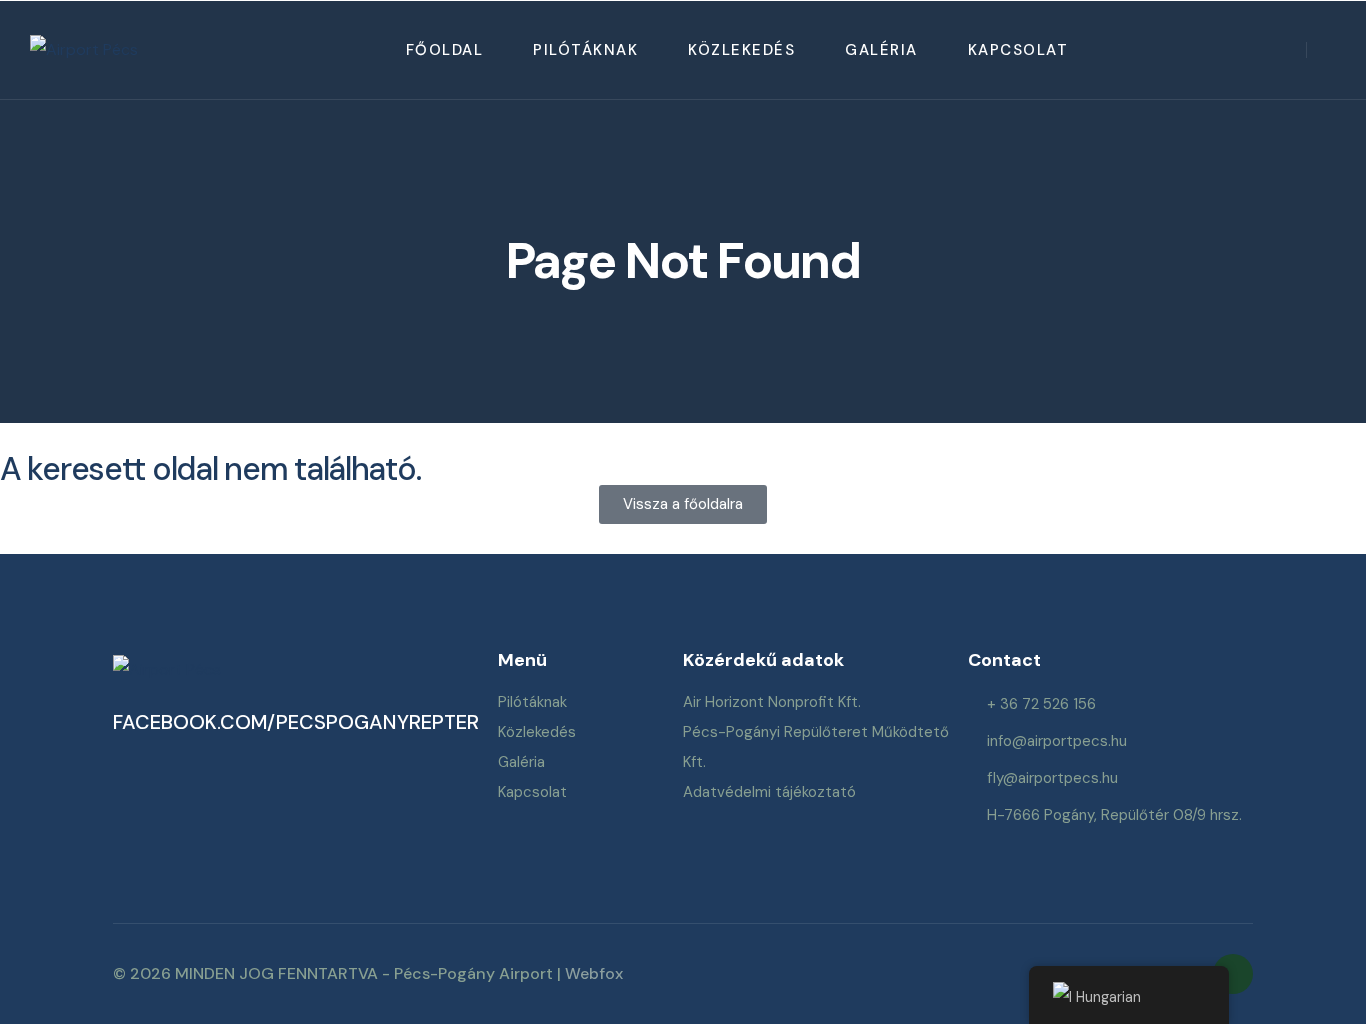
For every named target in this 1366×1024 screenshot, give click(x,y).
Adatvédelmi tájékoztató (769, 792)
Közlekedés (741, 50)
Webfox (594, 973)
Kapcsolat (1018, 50)
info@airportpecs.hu (1057, 741)
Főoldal (445, 50)
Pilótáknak (585, 50)
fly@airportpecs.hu (1052, 778)
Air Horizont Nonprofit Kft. (772, 702)
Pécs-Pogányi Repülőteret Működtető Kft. (816, 747)
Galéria (881, 50)
